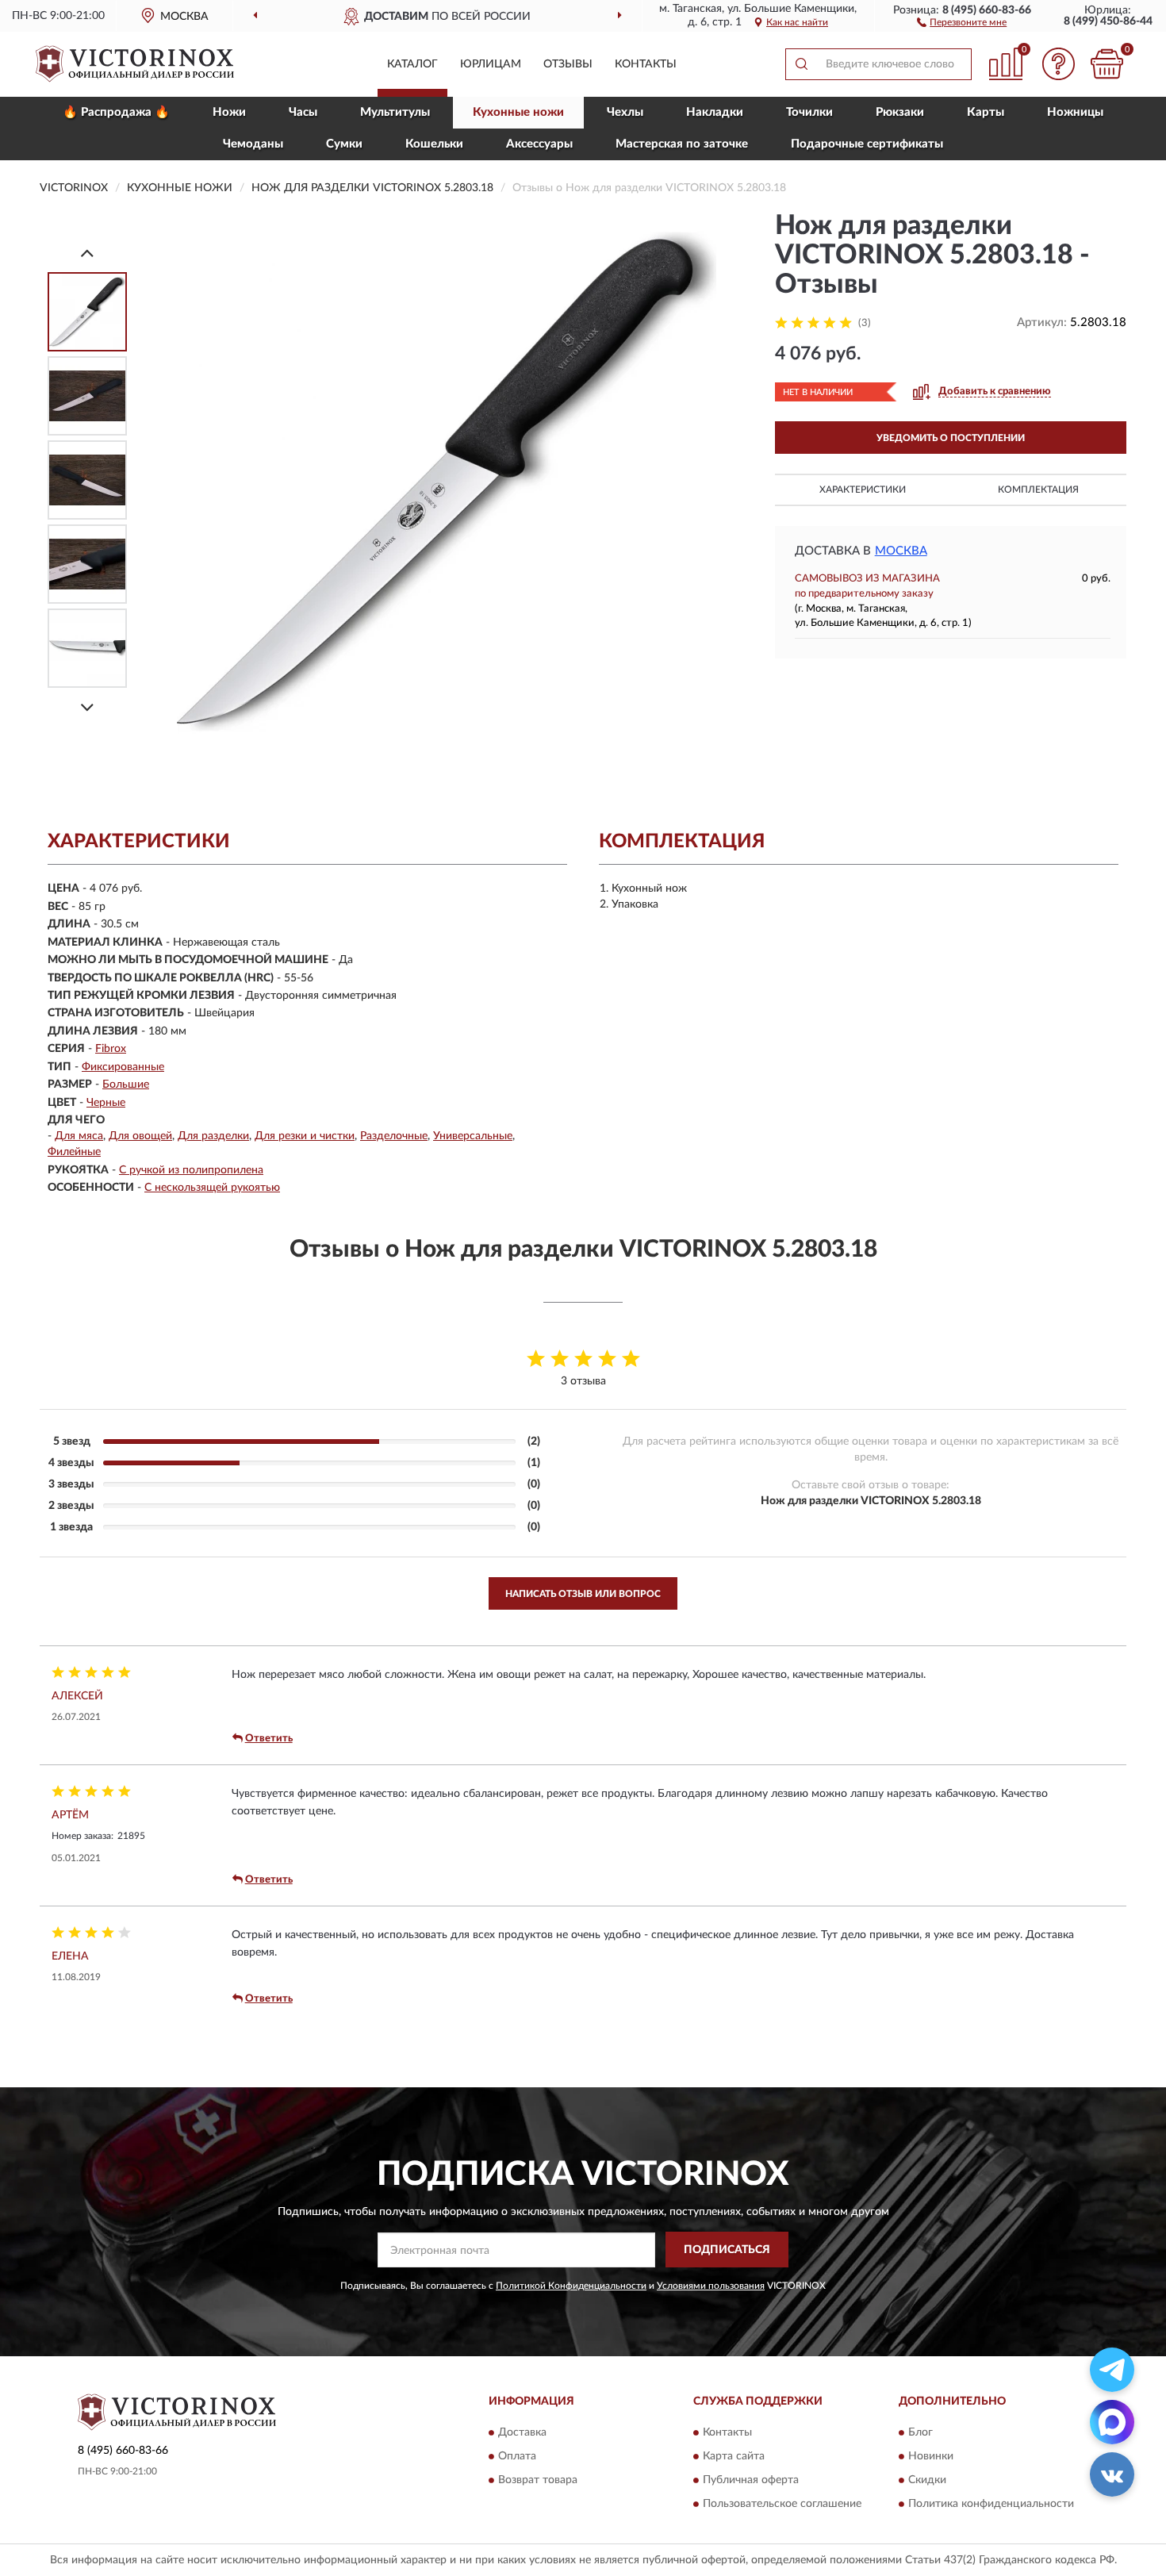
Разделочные (394, 1136)
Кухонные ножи (518, 112)
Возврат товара (538, 2480)
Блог (921, 2432)
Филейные (74, 1152)
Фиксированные (123, 1067)
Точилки (809, 112)
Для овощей (140, 1136)
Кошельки (434, 144)
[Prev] (87, 253)
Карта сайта (734, 2456)
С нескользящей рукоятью (212, 1188)
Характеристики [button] (863, 489)
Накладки (715, 112)
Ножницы (1075, 112)
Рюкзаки (900, 112)
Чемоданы (253, 144)
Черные (106, 1103)
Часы (303, 112)
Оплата (517, 2456)
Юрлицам (491, 64)
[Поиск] (801, 64)
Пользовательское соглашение (782, 2504)
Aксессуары (539, 144)
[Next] (87, 707)
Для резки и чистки (305, 1136)
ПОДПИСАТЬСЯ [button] (727, 2250)
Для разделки (213, 1136)
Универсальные (473, 1136)
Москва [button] (901, 551)
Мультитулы (395, 112)
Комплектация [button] (1038, 489)
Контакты (646, 64)
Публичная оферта (751, 2480)
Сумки (344, 144)
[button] (962, 21)
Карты (986, 112)
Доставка (522, 2432)
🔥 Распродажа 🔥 (116, 112)
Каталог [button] (412, 64)
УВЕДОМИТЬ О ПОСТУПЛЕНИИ (951, 438)
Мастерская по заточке (682, 144)
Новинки (931, 2456)
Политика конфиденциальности (991, 2504)
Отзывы (568, 64)
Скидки (927, 2480)
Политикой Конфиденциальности (571, 2286)
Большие (126, 1085)
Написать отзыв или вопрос (583, 1594)
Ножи (229, 112)
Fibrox (111, 1049)
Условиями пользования (711, 2286)
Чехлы (625, 112)
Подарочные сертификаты (867, 144)
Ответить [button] (269, 1739)
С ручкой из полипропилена (191, 1170)
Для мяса (79, 1136)
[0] (1107, 64)
